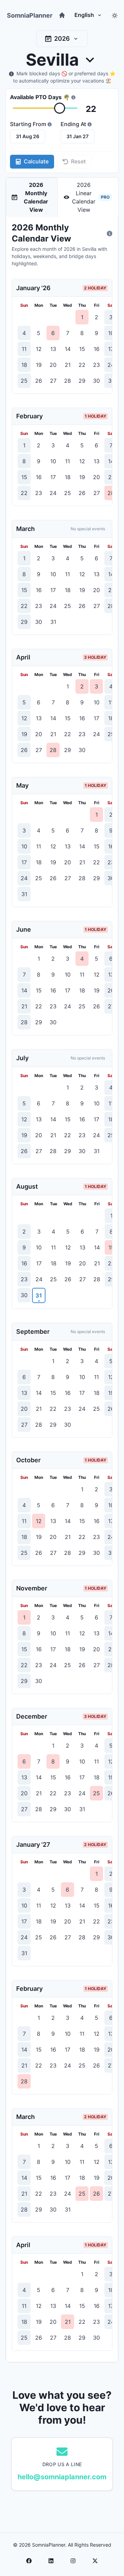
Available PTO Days (40, 97)
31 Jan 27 (77, 136)
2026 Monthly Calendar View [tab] (36, 197)
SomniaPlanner (30, 15)
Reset (78, 161)
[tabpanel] (62, 1289)
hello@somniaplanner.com (62, 2477)
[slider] (60, 108)
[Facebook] (29, 2561)
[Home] (62, 15)
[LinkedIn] (51, 2561)
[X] (95, 2561)
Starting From (28, 124)
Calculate (36, 161)
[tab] (88, 197)
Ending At (73, 124)
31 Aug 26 (28, 136)
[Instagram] (73, 2561)
